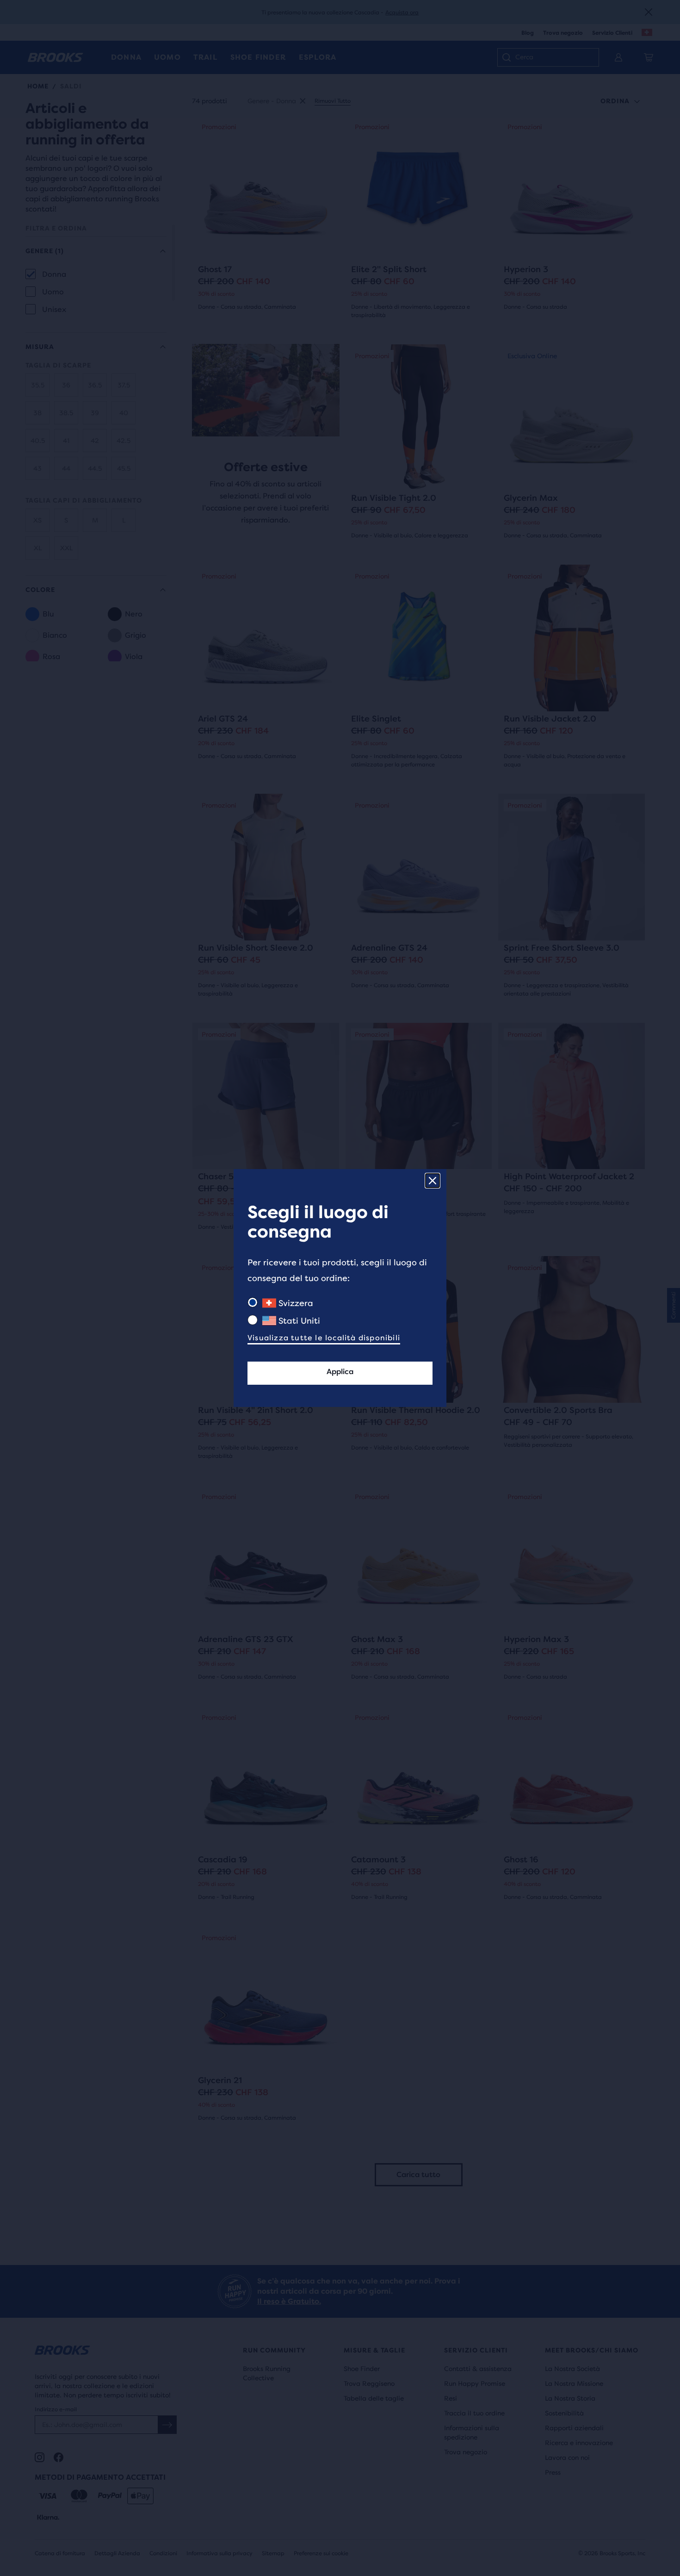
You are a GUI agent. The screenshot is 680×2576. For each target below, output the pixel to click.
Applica (340, 1372)
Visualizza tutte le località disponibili (324, 1338)
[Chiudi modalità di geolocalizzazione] (433, 1181)
